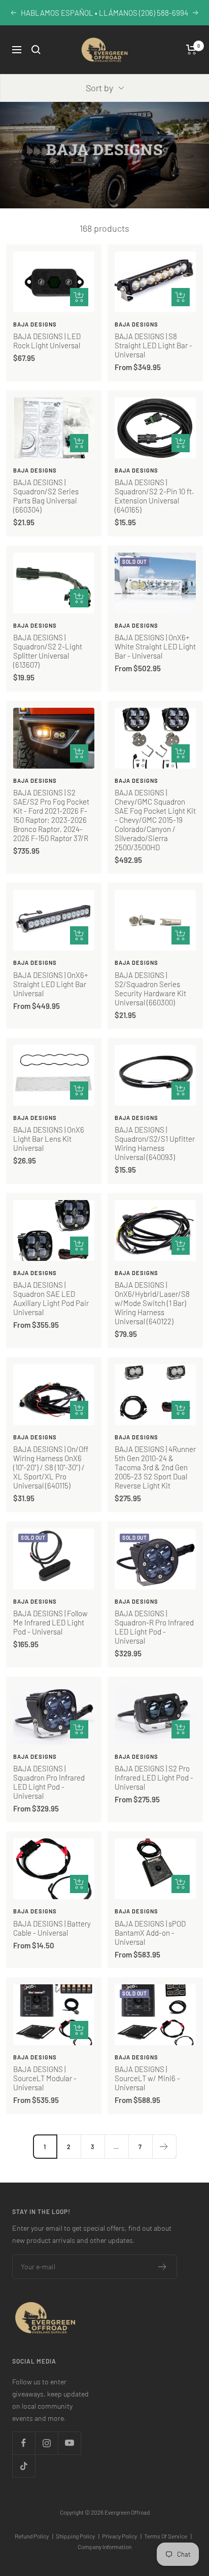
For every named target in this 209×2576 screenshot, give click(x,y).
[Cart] (191, 50)
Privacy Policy (122, 2536)
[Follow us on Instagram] (46, 2443)
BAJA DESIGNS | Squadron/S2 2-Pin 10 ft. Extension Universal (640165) (154, 496)
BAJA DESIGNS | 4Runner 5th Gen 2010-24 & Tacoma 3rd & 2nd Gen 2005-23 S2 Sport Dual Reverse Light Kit (155, 1467)
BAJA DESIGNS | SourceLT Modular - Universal (45, 2078)
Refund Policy (34, 2536)
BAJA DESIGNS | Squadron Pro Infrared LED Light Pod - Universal (49, 1782)
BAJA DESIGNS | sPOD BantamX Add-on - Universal (150, 1933)
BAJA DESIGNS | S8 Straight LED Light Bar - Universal (153, 345)
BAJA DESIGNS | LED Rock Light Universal (47, 341)
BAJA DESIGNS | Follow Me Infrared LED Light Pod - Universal (50, 1622)
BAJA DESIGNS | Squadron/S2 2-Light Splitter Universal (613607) (48, 651)
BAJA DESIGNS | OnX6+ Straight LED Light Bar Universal (51, 984)
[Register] (163, 2267)
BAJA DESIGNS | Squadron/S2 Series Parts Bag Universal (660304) (46, 496)
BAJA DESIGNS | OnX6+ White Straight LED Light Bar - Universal (155, 646)
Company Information (104, 2547)
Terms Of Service (168, 2536)
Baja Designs (35, 324)
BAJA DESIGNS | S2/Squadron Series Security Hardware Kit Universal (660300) (150, 989)
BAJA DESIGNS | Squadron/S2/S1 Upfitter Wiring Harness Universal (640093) (155, 1143)
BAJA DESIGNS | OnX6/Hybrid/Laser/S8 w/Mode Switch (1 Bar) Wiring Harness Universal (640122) (152, 1303)
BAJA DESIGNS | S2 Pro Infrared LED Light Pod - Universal (154, 1777)
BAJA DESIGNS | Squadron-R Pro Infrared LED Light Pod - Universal (154, 1627)
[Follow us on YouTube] (69, 2443)
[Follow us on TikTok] (24, 2466)
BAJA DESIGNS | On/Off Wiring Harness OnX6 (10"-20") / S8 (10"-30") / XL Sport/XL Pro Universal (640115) (51, 1467)
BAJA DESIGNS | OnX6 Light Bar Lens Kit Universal (49, 1139)
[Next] (164, 2146)
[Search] (36, 50)
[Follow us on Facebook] (24, 2443)
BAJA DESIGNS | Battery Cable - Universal (52, 1928)
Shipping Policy (78, 2536)
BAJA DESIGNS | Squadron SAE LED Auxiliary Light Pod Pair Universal (51, 1298)
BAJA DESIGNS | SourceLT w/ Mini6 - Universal (147, 2078)
